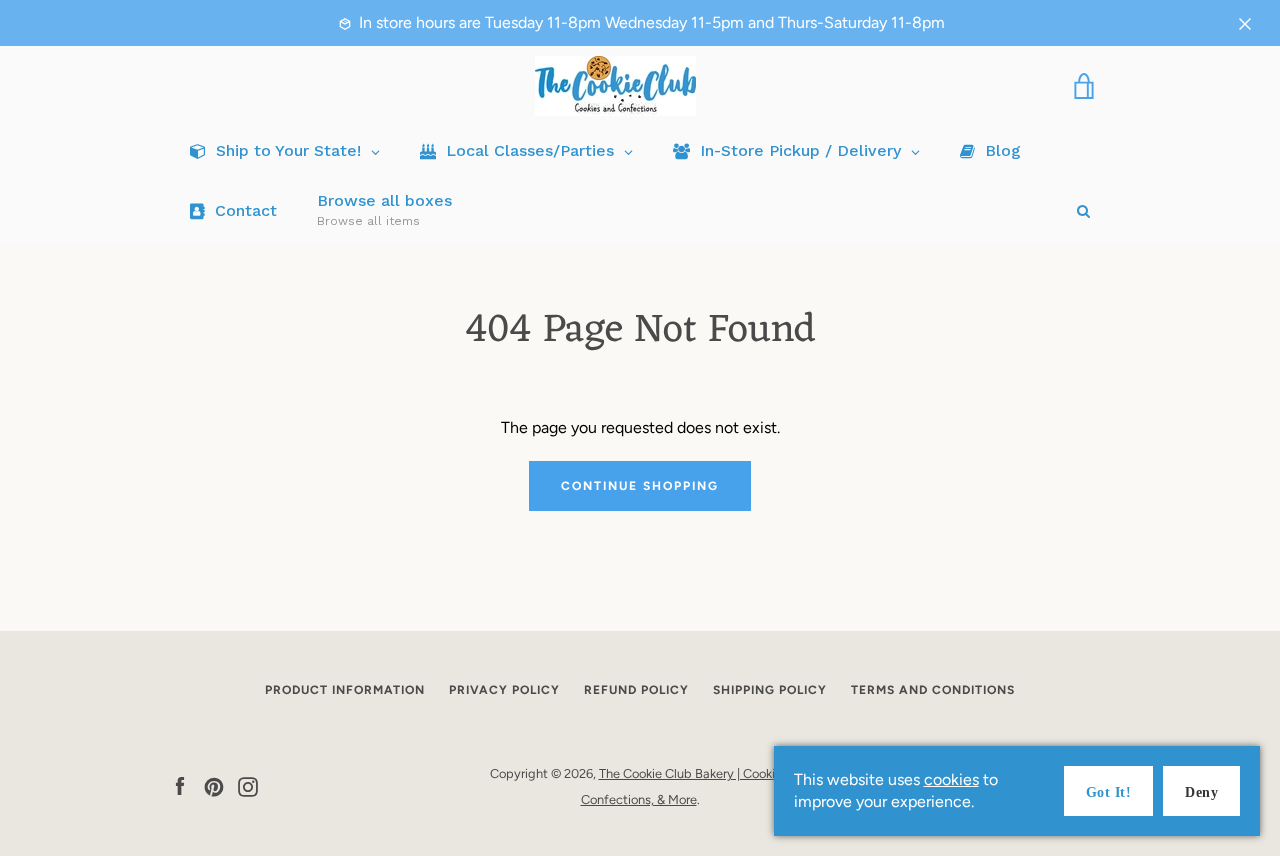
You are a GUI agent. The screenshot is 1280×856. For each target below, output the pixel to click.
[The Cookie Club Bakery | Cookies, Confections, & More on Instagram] (248, 785)
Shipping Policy (770, 690)
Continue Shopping (640, 486)
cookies (951, 779)
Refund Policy (636, 690)
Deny (1201, 792)
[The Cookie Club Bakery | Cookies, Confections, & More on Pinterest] (214, 785)
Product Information (345, 690)
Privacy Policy (504, 690)
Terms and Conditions (933, 690)
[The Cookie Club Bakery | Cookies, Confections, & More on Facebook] (180, 785)
